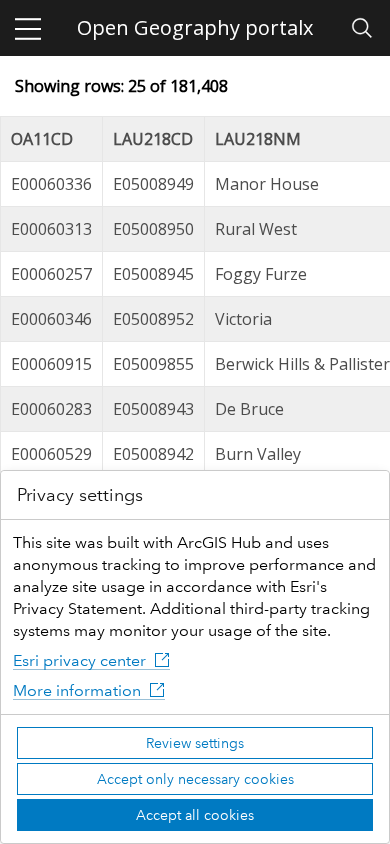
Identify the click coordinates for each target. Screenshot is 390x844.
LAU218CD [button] (153, 139)
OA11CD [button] (42, 139)
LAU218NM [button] (258, 139)
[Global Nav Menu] (28, 28)
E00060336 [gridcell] (51, 184)
